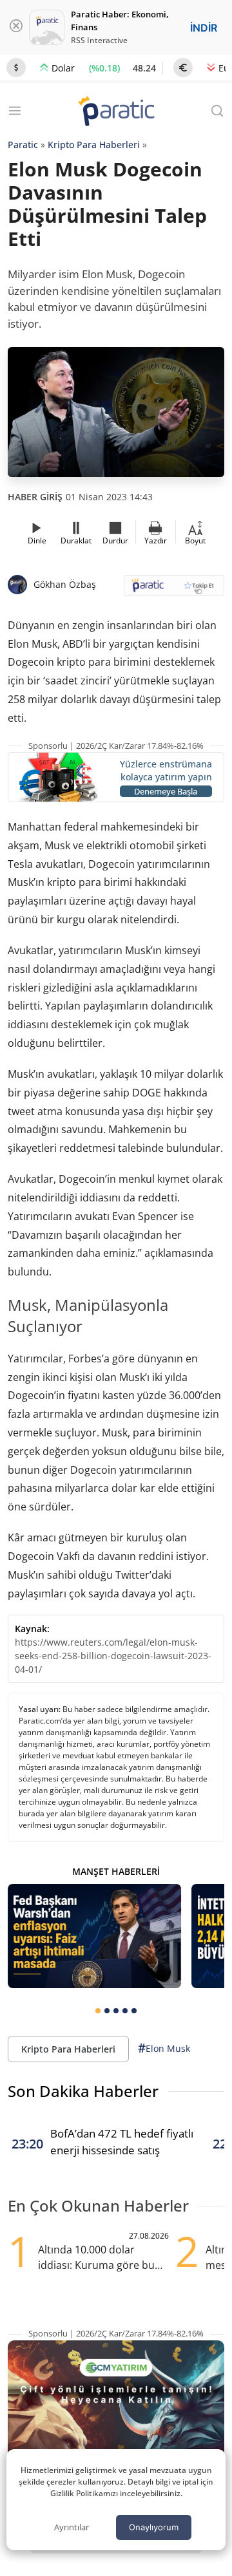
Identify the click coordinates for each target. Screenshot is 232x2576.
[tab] (98, 2011)
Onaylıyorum (154, 2527)
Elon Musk (164, 2048)
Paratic (23, 145)
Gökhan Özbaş (65, 584)
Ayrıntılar (72, 2527)
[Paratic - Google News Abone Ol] (174, 589)
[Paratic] (116, 112)
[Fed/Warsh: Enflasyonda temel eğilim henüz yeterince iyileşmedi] (94, 1936)
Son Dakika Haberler (83, 2091)
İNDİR (204, 28)
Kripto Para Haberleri (94, 145)
